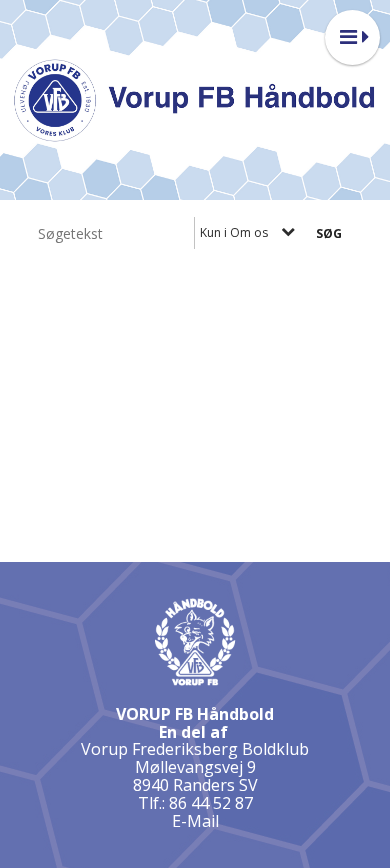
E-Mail (195, 821)
